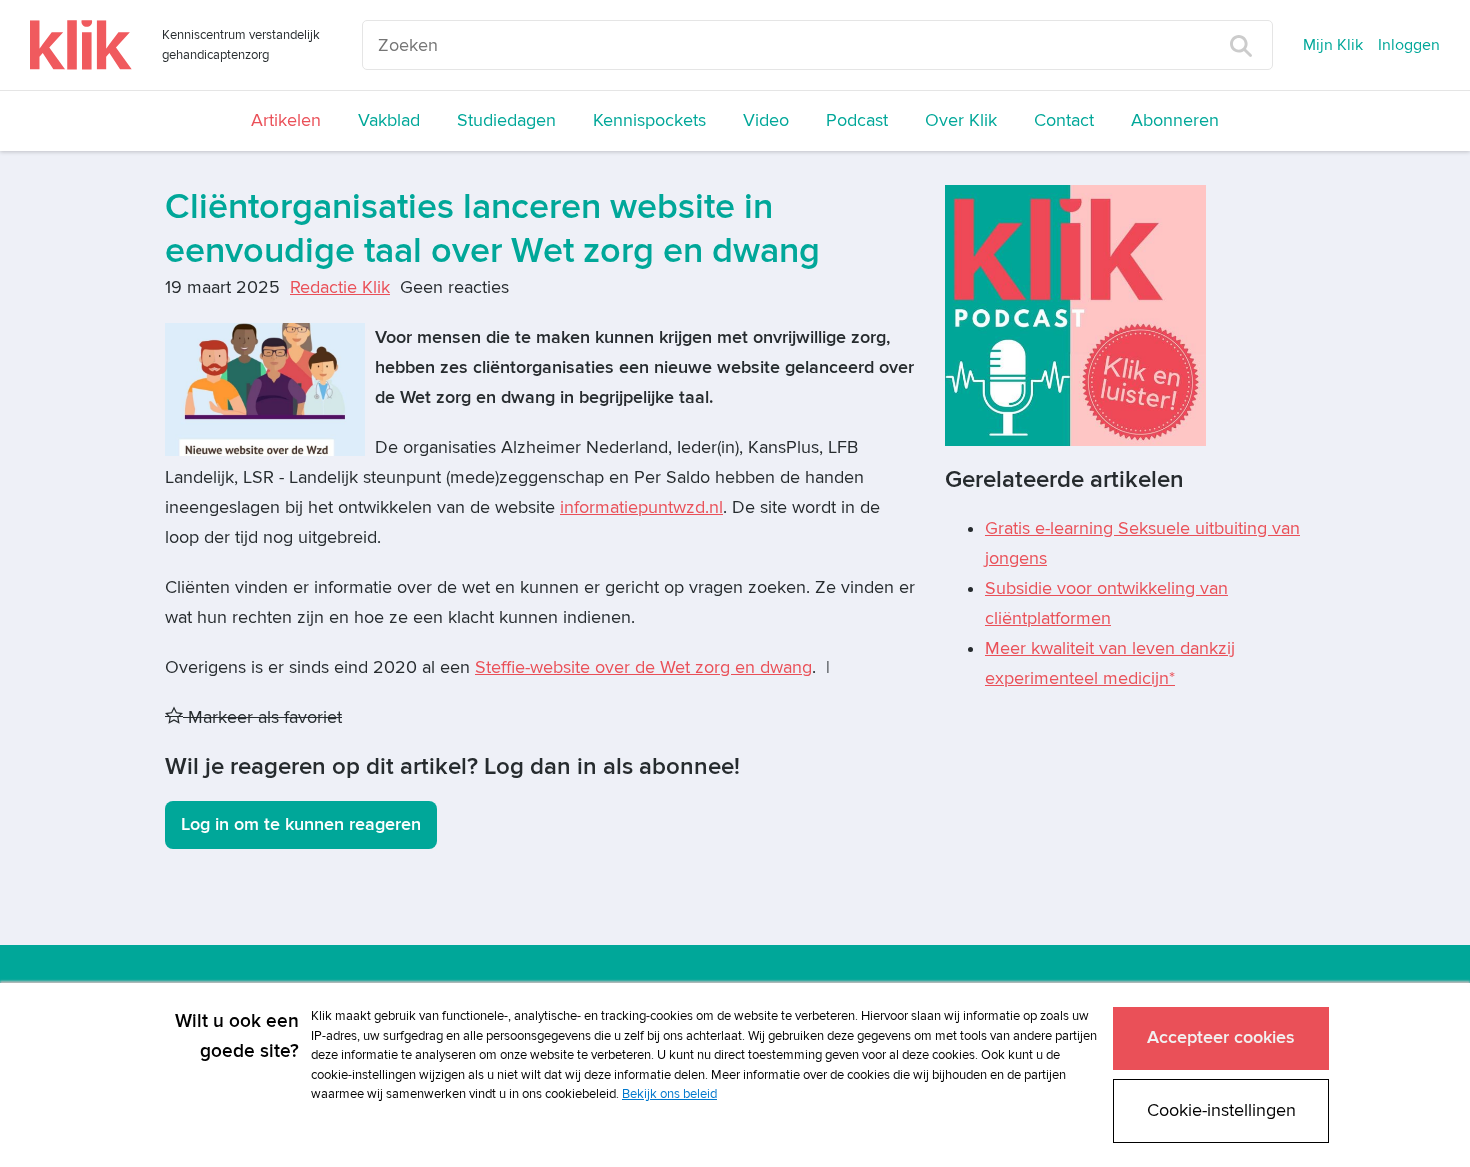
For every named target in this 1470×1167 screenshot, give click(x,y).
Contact (1064, 120)
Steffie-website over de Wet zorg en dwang (643, 667)
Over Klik (961, 120)
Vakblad (389, 120)
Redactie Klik (340, 287)
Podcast (857, 120)
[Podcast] (1075, 314)
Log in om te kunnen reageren (301, 824)
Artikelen (286, 120)
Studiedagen (506, 120)
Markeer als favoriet (262, 717)
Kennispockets (649, 120)
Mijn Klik (1333, 45)
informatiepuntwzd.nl (641, 507)
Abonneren (1175, 120)
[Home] (81, 45)
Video (766, 120)
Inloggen (1409, 45)
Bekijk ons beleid (669, 1094)
